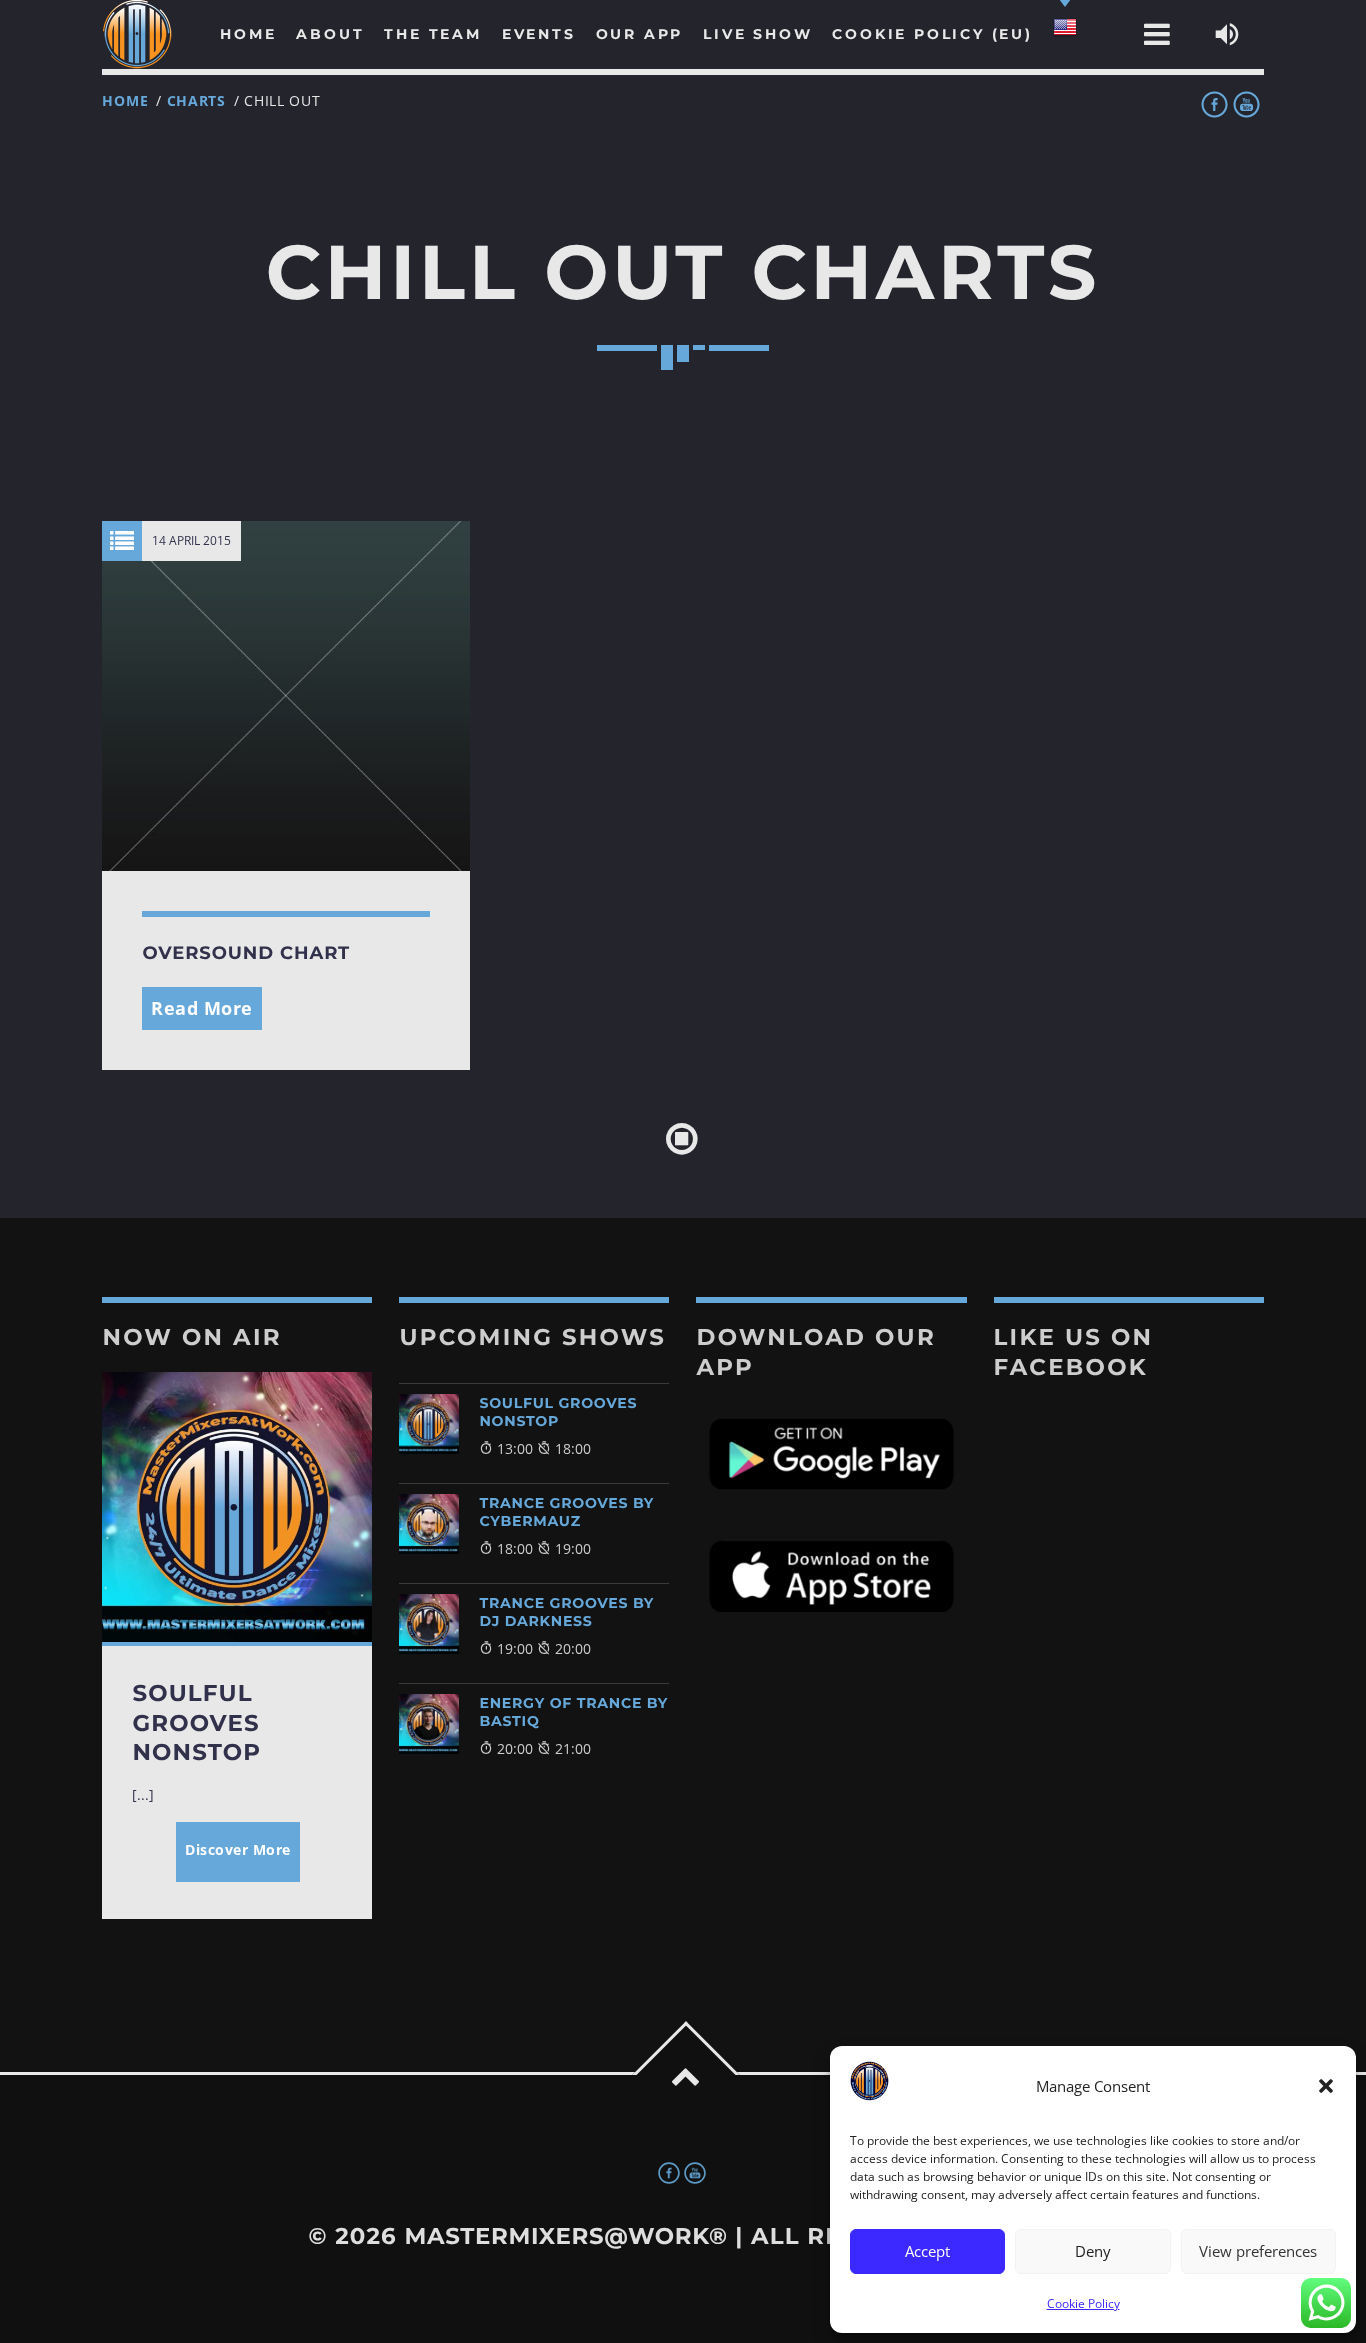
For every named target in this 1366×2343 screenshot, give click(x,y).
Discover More (238, 1849)
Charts (196, 100)
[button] (1326, 2086)
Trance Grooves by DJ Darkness (566, 1612)
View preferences (1258, 2251)
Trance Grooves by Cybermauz (566, 1512)
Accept (927, 2251)
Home (125, 100)
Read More (202, 1008)
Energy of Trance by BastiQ (573, 1712)
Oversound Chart (246, 953)
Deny (1093, 2251)
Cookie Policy (1083, 2303)
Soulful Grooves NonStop (558, 1412)
